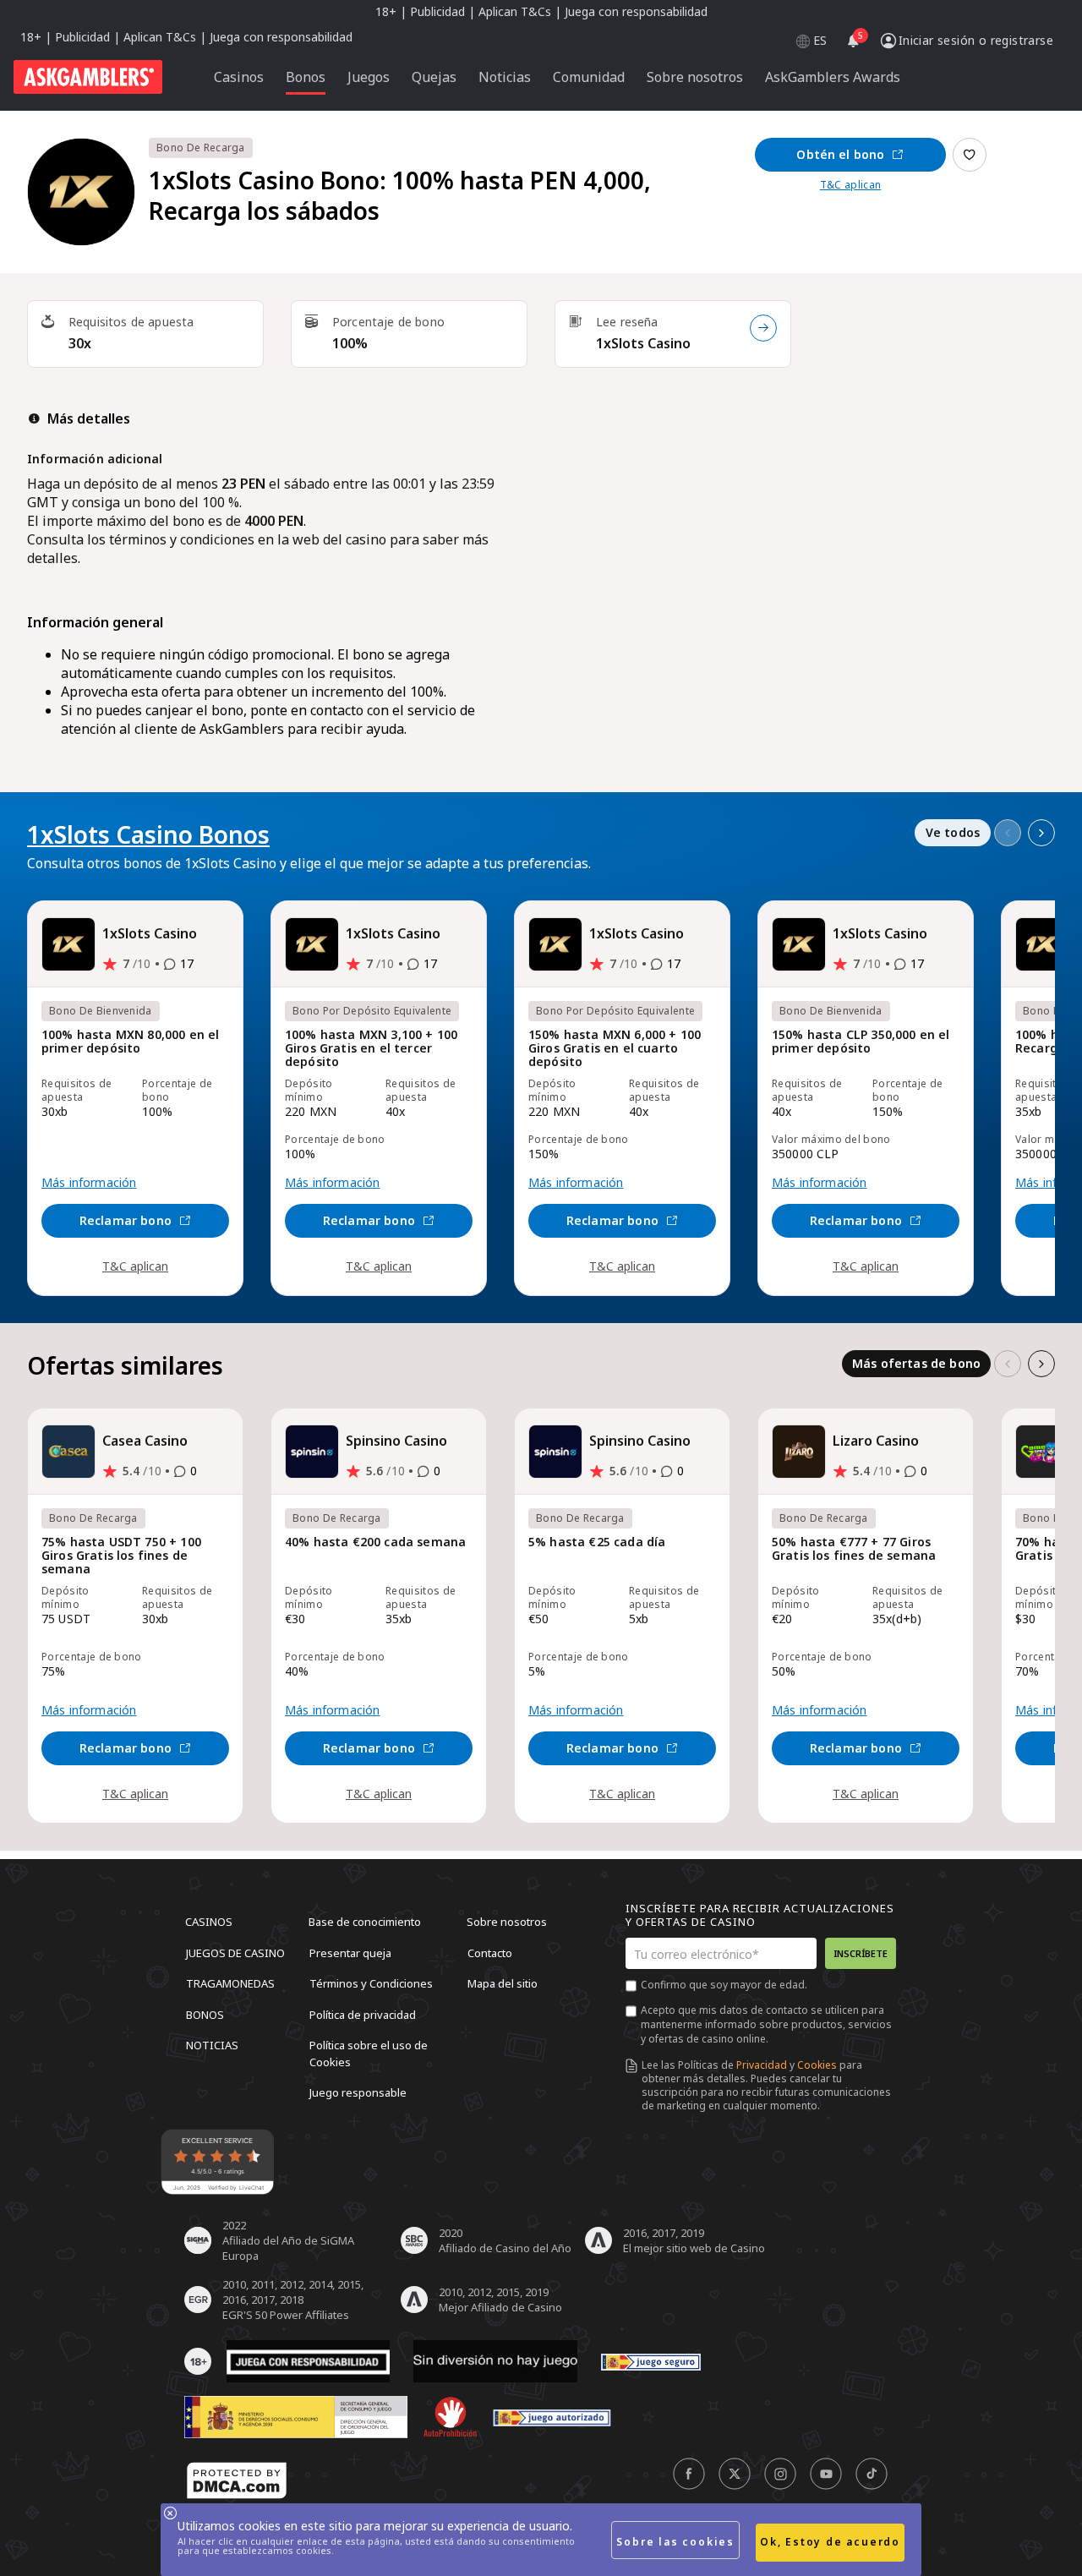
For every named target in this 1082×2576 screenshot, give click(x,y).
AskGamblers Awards (833, 77)
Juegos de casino (235, 1952)
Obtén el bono (840, 154)
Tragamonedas (230, 1983)
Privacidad (762, 2065)
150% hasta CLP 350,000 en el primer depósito (861, 1042)
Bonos (205, 2014)
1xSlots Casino (643, 343)
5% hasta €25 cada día (597, 1542)
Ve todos (953, 832)
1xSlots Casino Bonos (148, 834)
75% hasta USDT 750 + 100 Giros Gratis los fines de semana (121, 1556)
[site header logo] (88, 77)
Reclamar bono (126, 1220)
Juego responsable (358, 2092)
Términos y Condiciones (371, 1983)
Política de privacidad (363, 2014)
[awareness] (651, 2362)
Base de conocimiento (365, 1922)
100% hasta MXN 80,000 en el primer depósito (130, 1042)
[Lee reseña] (763, 328)
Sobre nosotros (507, 1922)
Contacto (490, 1952)
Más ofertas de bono (916, 1363)
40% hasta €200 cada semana (375, 1542)
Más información (89, 1183)
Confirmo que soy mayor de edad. (724, 1985)
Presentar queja (350, 1952)
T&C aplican (851, 185)
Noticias (212, 2045)
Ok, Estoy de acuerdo (830, 2542)
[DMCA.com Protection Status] (237, 2480)
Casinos (209, 1922)
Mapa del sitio (503, 1983)
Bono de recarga (201, 148)
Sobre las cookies (675, 2542)
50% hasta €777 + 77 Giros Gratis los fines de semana (854, 1549)
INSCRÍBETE (861, 1953)
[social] (689, 2474)
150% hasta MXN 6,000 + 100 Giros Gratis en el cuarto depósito (615, 1049)
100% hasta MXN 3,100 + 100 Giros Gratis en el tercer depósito (371, 1049)
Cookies (817, 2065)
